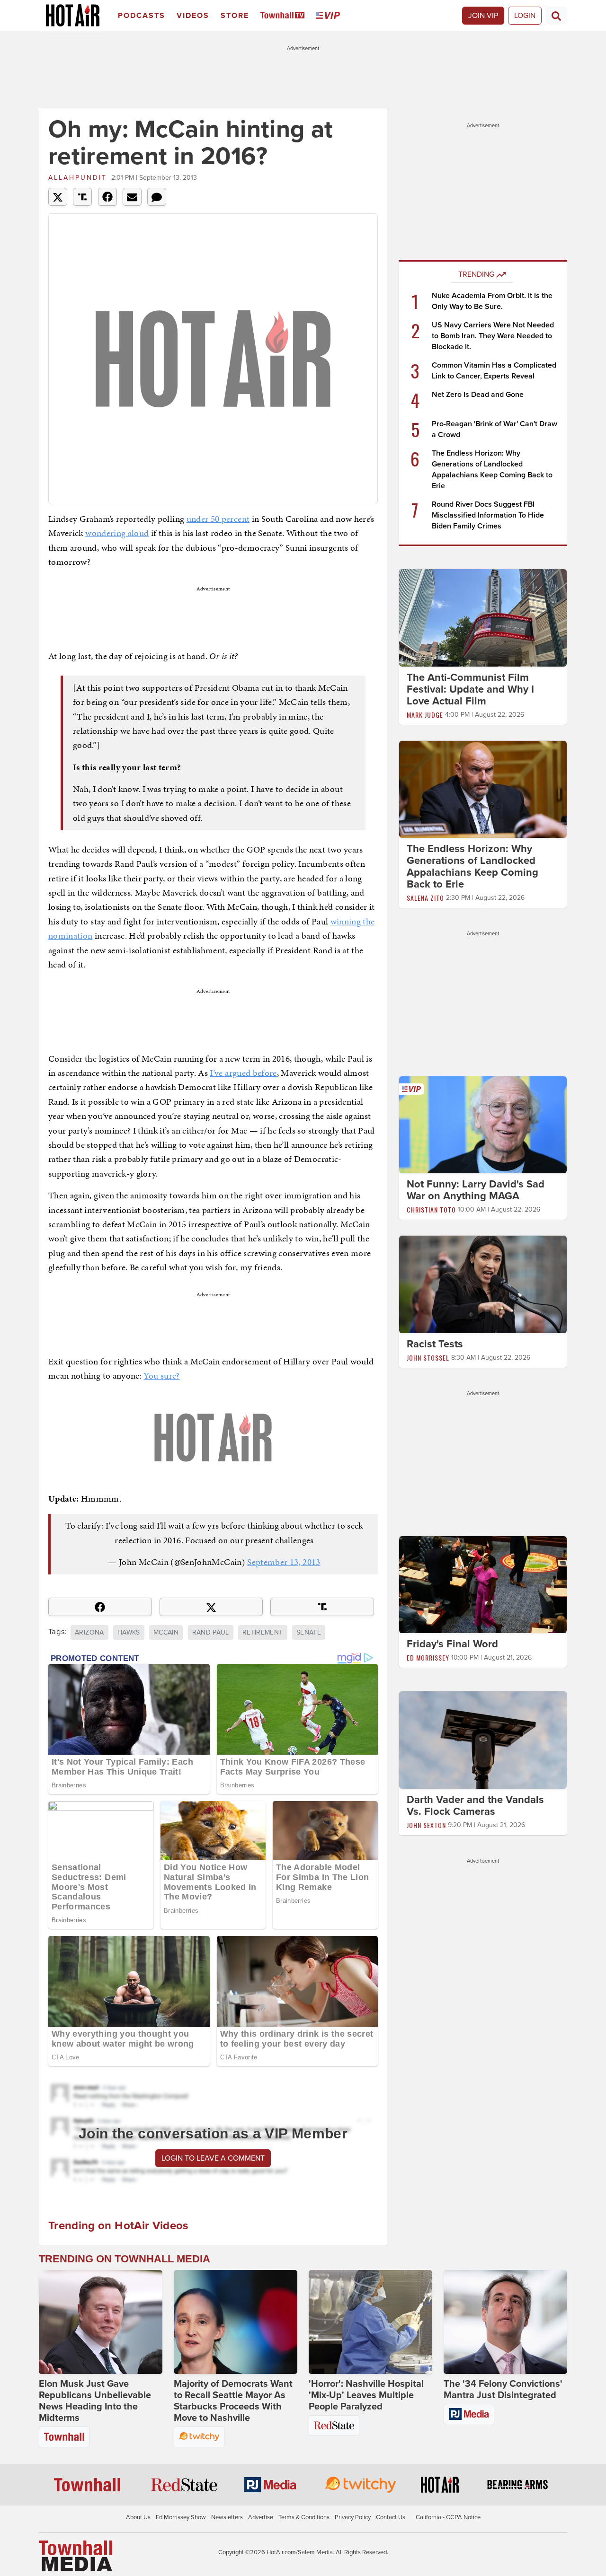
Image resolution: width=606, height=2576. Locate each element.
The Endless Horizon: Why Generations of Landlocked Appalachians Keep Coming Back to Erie (472, 866)
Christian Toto (431, 1209)
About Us (138, 2517)
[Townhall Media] (76, 2555)
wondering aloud (117, 533)
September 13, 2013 (284, 1562)
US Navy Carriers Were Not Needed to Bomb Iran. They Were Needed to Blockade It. (493, 336)
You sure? (161, 1376)
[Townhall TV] (284, 16)
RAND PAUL (211, 1632)
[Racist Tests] (483, 1284)
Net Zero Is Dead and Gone (478, 395)
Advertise (261, 2517)
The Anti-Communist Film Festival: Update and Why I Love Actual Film (470, 689)
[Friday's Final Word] (483, 1584)
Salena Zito (425, 898)
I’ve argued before (243, 1073)
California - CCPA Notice (448, 2517)
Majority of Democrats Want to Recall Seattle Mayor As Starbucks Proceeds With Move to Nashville (233, 2401)
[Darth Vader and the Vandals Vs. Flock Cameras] (483, 1740)
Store (235, 16)
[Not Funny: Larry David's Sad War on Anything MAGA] (483, 1125)
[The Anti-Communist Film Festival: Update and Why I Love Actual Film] (483, 617)
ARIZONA (89, 1632)
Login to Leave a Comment (213, 2158)
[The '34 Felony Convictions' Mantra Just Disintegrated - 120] (505, 2322)
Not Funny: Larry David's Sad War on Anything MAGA (476, 1190)
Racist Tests (435, 1344)
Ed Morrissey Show (181, 2517)
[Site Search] (556, 16)
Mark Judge (425, 715)
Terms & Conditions (304, 2517)
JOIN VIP (483, 16)
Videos (193, 16)
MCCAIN (166, 1632)
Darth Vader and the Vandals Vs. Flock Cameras (475, 1806)
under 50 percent (218, 519)
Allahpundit (78, 178)
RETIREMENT (263, 1632)
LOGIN (525, 16)
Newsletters (227, 2517)
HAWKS (129, 1632)
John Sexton (426, 1825)
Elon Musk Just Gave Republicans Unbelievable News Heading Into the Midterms (95, 2401)
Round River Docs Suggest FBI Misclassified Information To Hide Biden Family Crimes (488, 515)
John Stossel (428, 1358)
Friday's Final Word (452, 1644)
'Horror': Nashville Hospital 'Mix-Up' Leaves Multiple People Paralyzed (366, 2395)
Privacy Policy (353, 2517)
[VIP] (330, 16)
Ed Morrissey (428, 1657)
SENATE (309, 1632)
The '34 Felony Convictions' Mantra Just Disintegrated (503, 2390)
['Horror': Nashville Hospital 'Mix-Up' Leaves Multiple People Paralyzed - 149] (370, 2322)
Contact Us (391, 2517)
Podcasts (142, 16)
